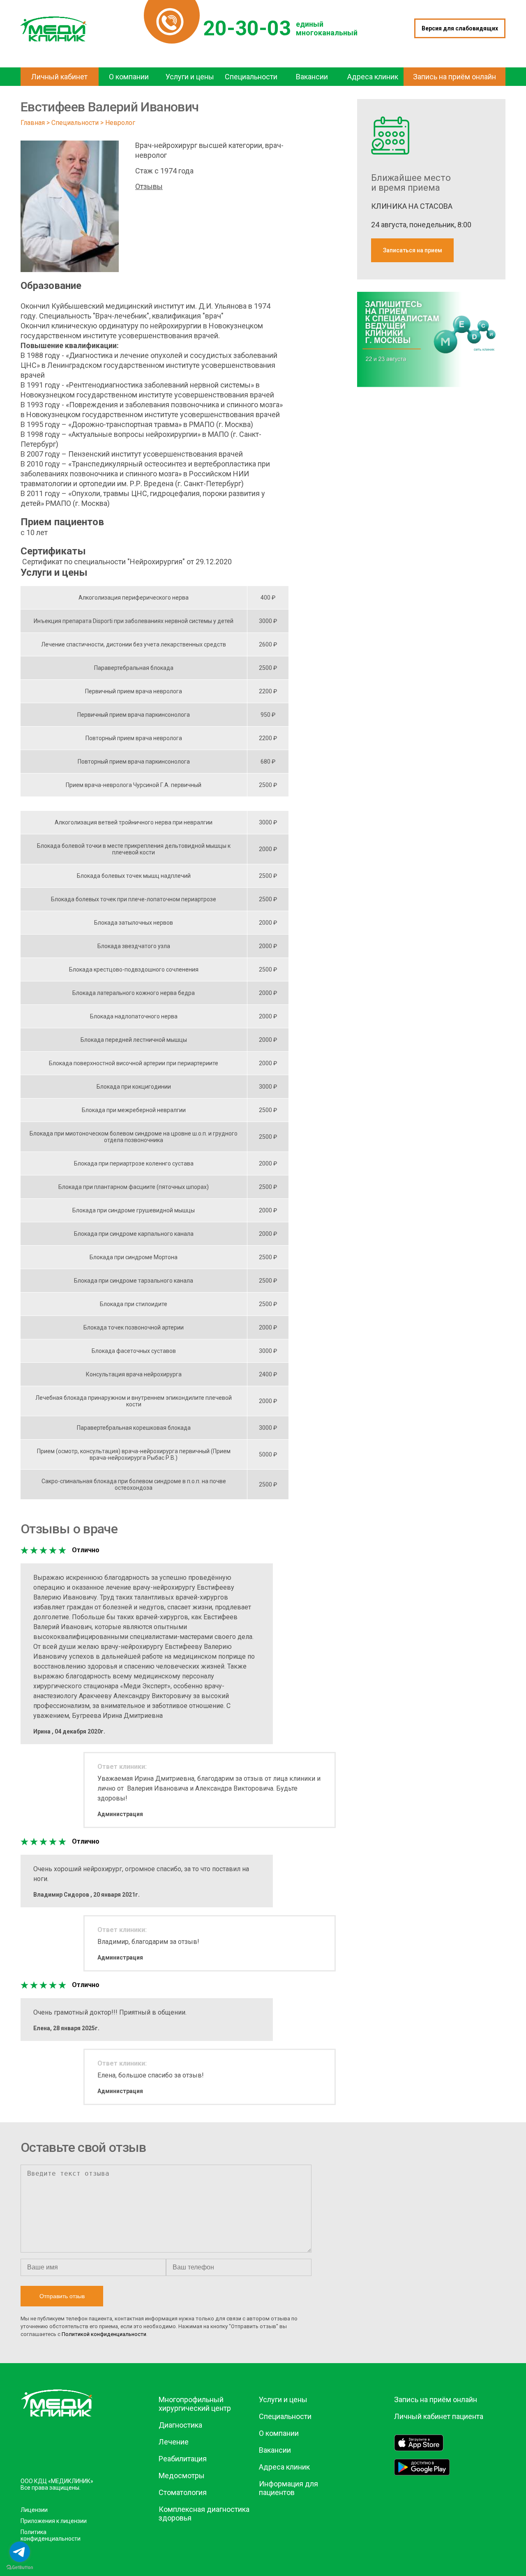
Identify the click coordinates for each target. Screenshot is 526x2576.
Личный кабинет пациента (439, 2416)
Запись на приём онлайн (436, 2399)
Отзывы (149, 186)
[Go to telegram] (20, 2552)
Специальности (75, 123)
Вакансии (275, 2450)
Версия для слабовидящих (460, 28)
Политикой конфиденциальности (104, 2334)
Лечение (174, 2442)
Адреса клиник (284, 2467)
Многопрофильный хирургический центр (195, 2404)
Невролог (120, 123)
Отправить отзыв (62, 2296)
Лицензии (34, 2510)
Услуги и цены (283, 2399)
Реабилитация (183, 2459)
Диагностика (180, 2425)
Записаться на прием (413, 250)
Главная (33, 123)
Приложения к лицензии (54, 2521)
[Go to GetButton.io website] (20, 2568)
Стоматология (183, 2492)
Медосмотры (182, 2476)
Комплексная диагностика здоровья (204, 2514)
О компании (279, 2433)
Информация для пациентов (288, 2488)
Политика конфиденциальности (51, 2535)
